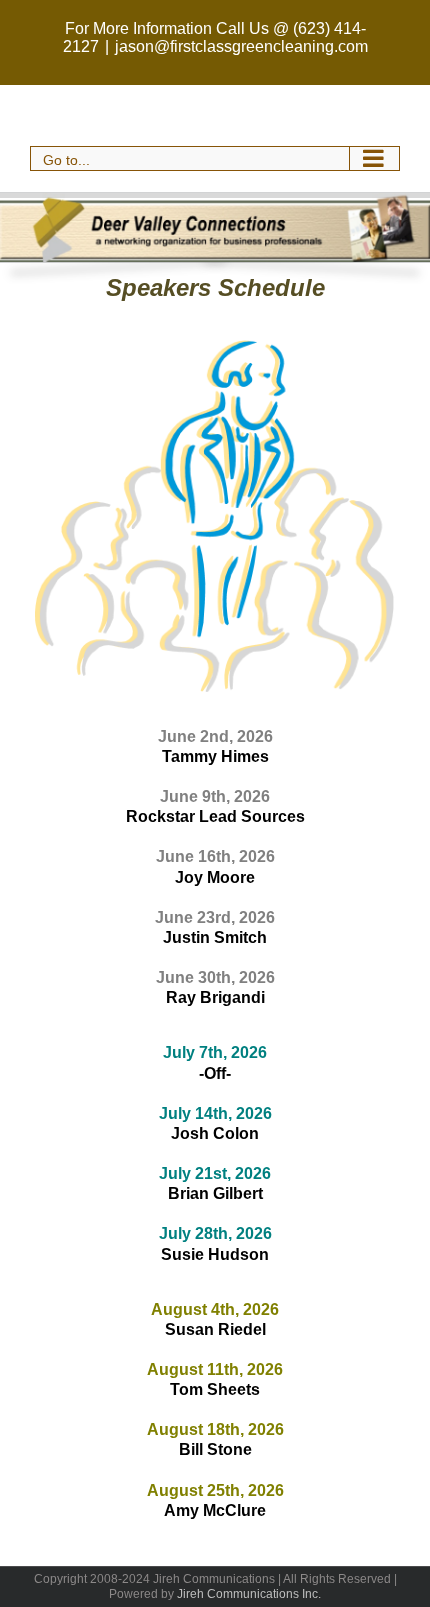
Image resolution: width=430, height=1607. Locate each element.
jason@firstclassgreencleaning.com (241, 46)
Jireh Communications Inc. (249, 1594)
